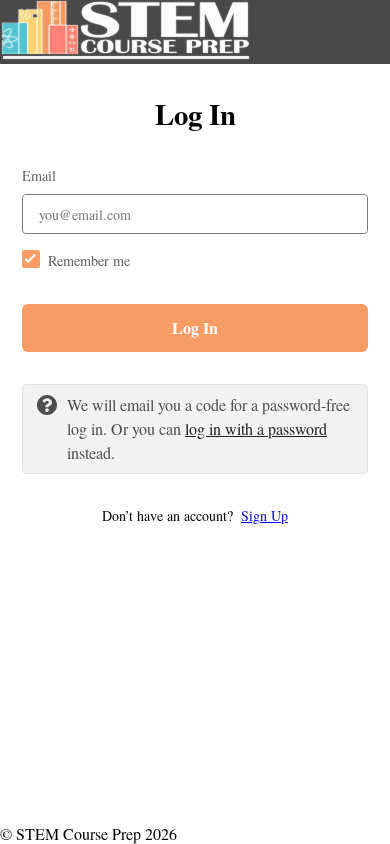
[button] (195, 515)
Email (39, 175)
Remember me (89, 260)
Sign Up (264, 515)
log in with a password (256, 428)
